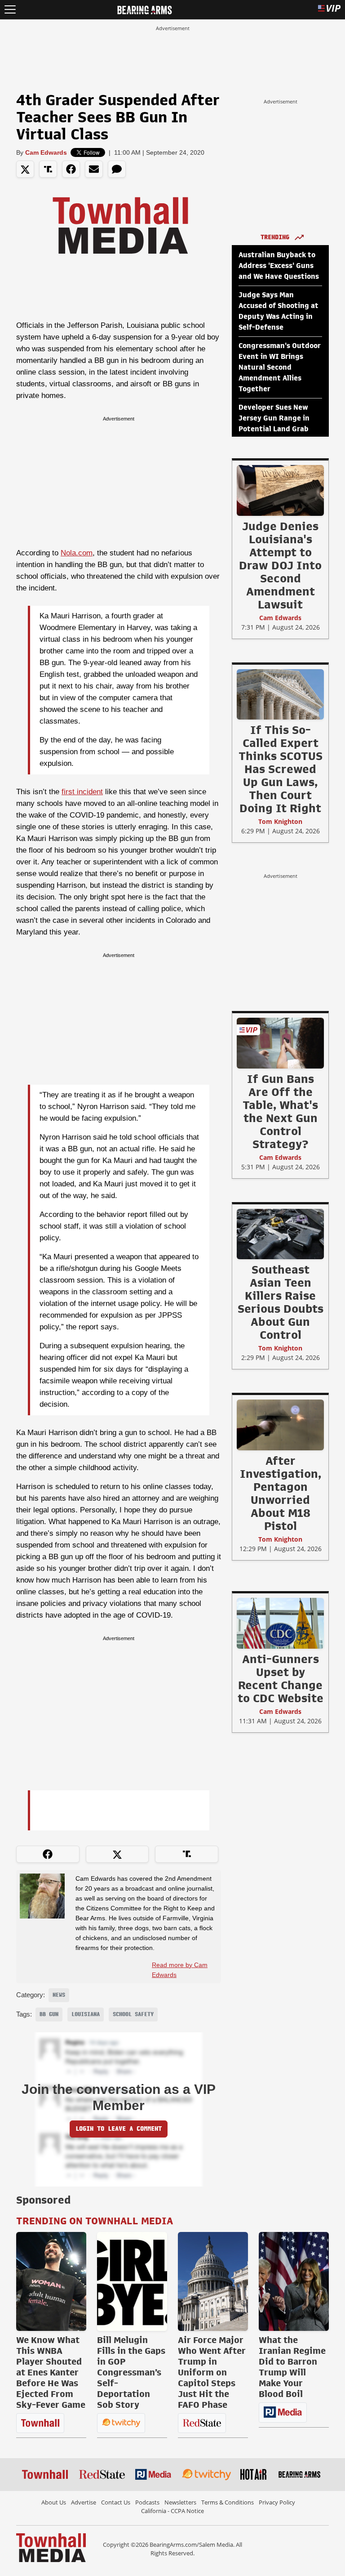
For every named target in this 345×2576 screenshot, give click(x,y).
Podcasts (147, 2502)
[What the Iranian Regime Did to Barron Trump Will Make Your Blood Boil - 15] (294, 2281)
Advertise (84, 2502)
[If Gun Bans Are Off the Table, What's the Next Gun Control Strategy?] (280, 1043)
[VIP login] (329, 10)
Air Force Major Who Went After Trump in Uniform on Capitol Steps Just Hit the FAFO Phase (212, 2372)
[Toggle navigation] (10, 10)
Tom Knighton (280, 821)
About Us (54, 2502)
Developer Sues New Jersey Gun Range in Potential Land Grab (274, 418)
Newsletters (180, 2502)
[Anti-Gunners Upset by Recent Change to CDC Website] (280, 1623)
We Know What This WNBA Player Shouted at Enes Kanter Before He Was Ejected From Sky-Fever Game (51, 2372)
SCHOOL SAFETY (133, 2014)
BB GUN (49, 2014)
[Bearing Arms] (144, 9)
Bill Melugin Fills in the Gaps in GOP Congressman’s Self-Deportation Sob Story (131, 2372)
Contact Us (116, 2502)
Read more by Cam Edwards (180, 1970)
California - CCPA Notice (172, 2511)
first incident (82, 792)
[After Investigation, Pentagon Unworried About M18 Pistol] (280, 1425)
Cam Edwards (46, 152)
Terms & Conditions (228, 2502)
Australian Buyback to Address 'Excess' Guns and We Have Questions (279, 266)
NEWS (59, 1995)
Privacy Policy (277, 2502)
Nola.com (77, 553)
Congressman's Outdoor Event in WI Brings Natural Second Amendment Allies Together (280, 367)
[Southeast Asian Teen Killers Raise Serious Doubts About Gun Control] (280, 1234)
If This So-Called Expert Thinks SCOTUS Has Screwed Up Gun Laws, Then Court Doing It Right (281, 769)
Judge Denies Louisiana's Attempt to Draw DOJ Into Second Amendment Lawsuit (280, 565)
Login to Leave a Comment (119, 2129)
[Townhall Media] (51, 2547)
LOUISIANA (86, 2014)
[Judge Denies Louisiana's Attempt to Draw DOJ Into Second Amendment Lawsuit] (280, 490)
